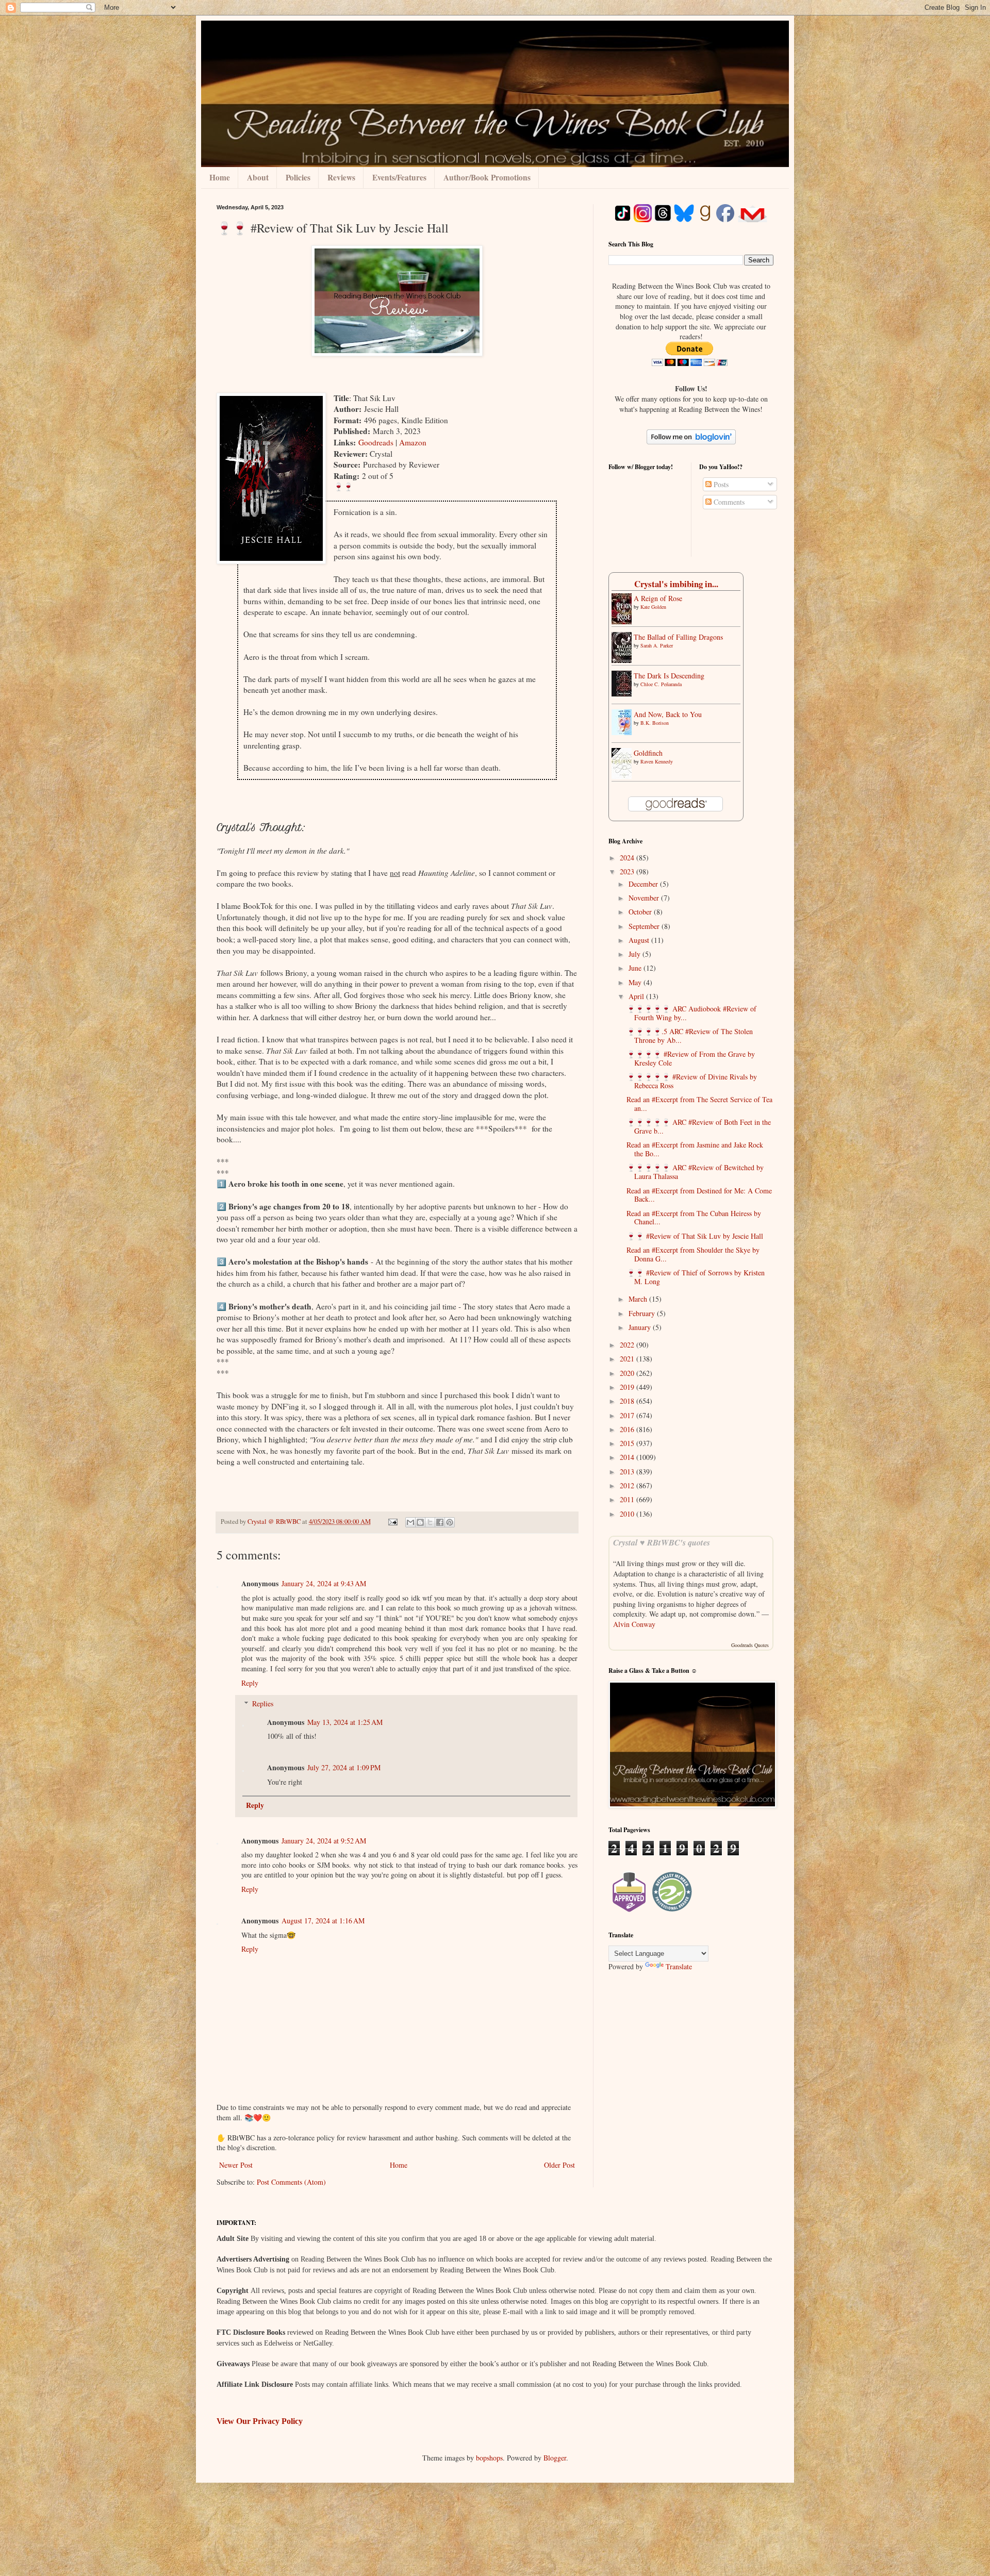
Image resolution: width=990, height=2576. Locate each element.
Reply (250, 1683)
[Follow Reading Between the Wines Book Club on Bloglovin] (691, 442)
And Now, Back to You (668, 714)
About (258, 177)
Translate (679, 1966)
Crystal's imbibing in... (676, 584)
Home (220, 177)
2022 (628, 1345)
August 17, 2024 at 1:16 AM (323, 1921)
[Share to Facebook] (440, 1522)
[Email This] (410, 1522)
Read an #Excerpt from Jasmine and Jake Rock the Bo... (695, 1149)
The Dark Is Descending (669, 676)
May (636, 982)
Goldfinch (648, 753)
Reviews (341, 177)
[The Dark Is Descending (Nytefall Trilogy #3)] (624, 694)
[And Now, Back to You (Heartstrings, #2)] (624, 732)
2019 (628, 1387)
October (641, 912)
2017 (628, 1415)
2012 (628, 1485)
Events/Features (399, 177)
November (645, 898)
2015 (628, 1443)
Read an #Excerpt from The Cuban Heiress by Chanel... (694, 1218)
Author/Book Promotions (487, 177)
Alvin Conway (634, 1624)
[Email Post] (392, 1522)
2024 (628, 858)
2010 (628, 1514)
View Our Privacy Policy (260, 2421)
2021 (628, 1359)
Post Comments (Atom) (291, 2182)
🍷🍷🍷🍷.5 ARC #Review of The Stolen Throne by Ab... (690, 1036)
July (636, 954)
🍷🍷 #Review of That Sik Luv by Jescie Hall (695, 1236)
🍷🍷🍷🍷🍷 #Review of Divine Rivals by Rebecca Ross (692, 1081)
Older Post (559, 2165)
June (636, 968)
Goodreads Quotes (750, 1645)
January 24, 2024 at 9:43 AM (324, 1583)
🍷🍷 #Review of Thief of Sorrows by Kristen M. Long (696, 1277)
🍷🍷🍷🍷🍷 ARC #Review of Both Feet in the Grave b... (699, 1126)
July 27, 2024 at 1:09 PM (344, 1767)
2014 (628, 1457)
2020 (628, 1373)
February (643, 1313)
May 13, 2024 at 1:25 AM (345, 1722)
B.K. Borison (655, 723)
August (640, 940)
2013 (628, 1472)
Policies (298, 177)
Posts (720, 484)
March (639, 1299)
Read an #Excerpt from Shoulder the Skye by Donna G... (693, 1254)
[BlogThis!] (420, 1522)
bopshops (489, 2458)
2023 (628, 871)
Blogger (555, 2458)
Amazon (413, 442)
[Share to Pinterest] (450, 1522)
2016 (628, 1429)
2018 (628, 1401)
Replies (263, 1704)
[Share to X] (430, 1522)
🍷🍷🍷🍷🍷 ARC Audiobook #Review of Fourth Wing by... (691, 1013)
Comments (728, 502)
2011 (628, 1499)
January (641, 1327)
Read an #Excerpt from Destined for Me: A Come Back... (699, 1195)
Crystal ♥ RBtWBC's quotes (662, 1542)
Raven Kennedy (657, 761)
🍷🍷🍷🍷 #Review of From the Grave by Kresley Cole (691, 1058)
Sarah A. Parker (657, 645)
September (645, 926)
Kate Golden (653, 607)
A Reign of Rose (658, 598)
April (637, 996)
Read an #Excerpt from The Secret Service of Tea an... (699, 1104)
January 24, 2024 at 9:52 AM (324, 1841)
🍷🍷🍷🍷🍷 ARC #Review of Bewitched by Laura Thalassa (695, 1172)
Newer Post (236, 2165)
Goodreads (376, 442)
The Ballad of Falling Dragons (678, 637)
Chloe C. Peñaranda (661, 684)
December (644, 884)
